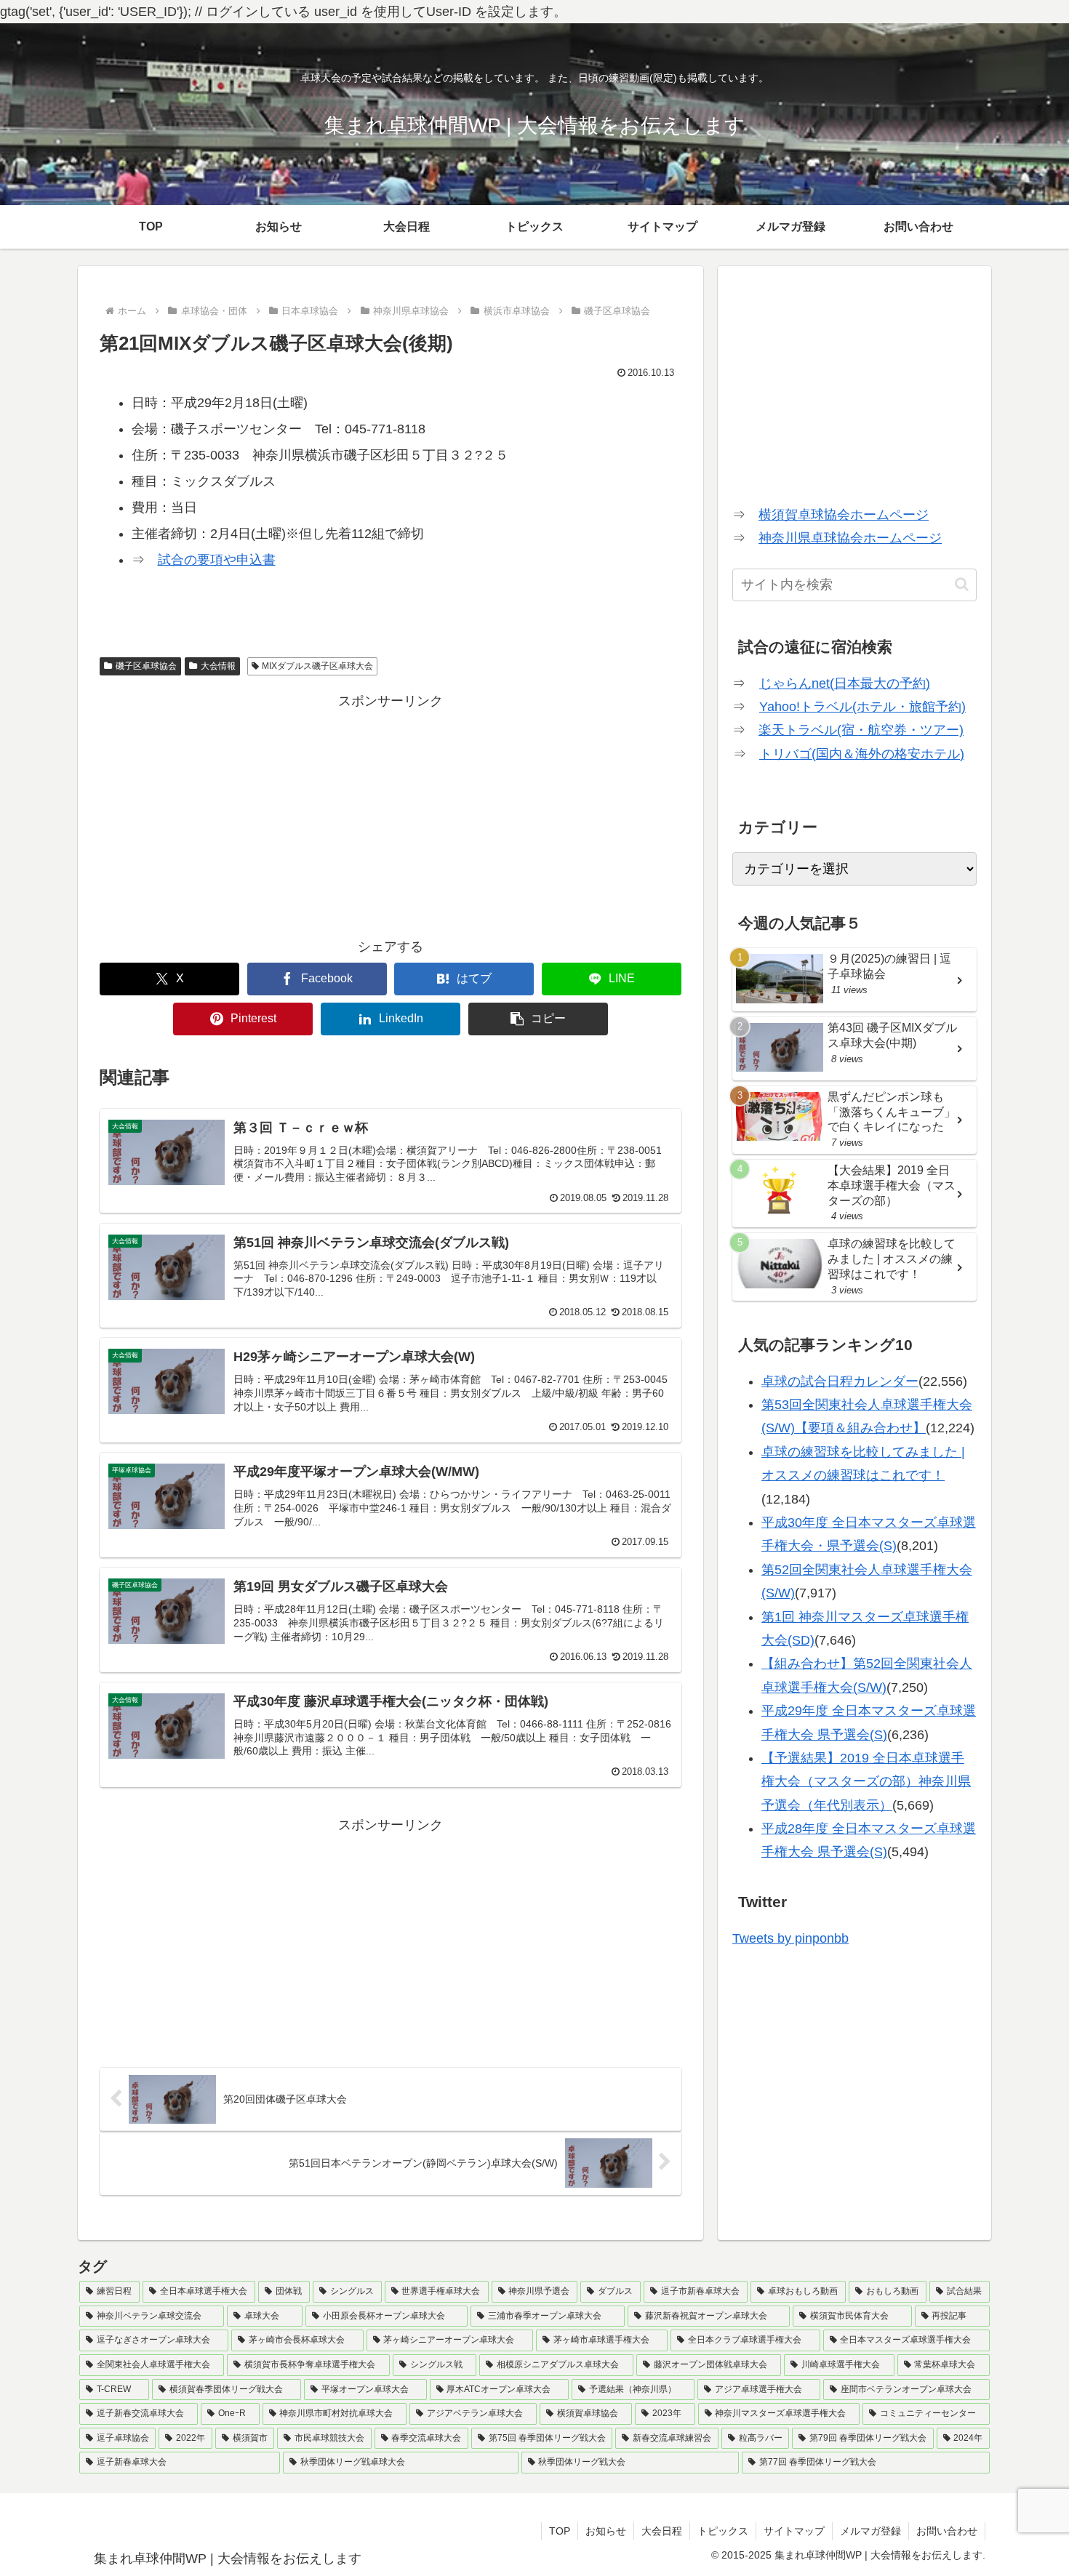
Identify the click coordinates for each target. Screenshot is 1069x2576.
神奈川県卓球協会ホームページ (850, 538)
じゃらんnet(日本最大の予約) (845, 683)
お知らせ (606, 2531)
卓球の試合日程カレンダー (840, 1381)
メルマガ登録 (870, 2531)
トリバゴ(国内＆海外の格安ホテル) (862, 754)
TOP (560, 2531)
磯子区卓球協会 (146, 666)
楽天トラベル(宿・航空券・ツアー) (861, 730)
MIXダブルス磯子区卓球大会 (317, 666)
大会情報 (218, 666)
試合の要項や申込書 (217, 560)
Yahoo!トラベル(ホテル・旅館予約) (862, 707)
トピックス (723, 2531)
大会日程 (662, 2531)
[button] (538, 1019)
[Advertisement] (391, 815)
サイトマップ (794, 2531)
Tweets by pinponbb (790, 1938)
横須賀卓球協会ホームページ (844, 515)
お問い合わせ (947, 2531)
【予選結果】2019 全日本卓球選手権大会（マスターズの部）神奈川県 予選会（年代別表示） (866, 1782)
